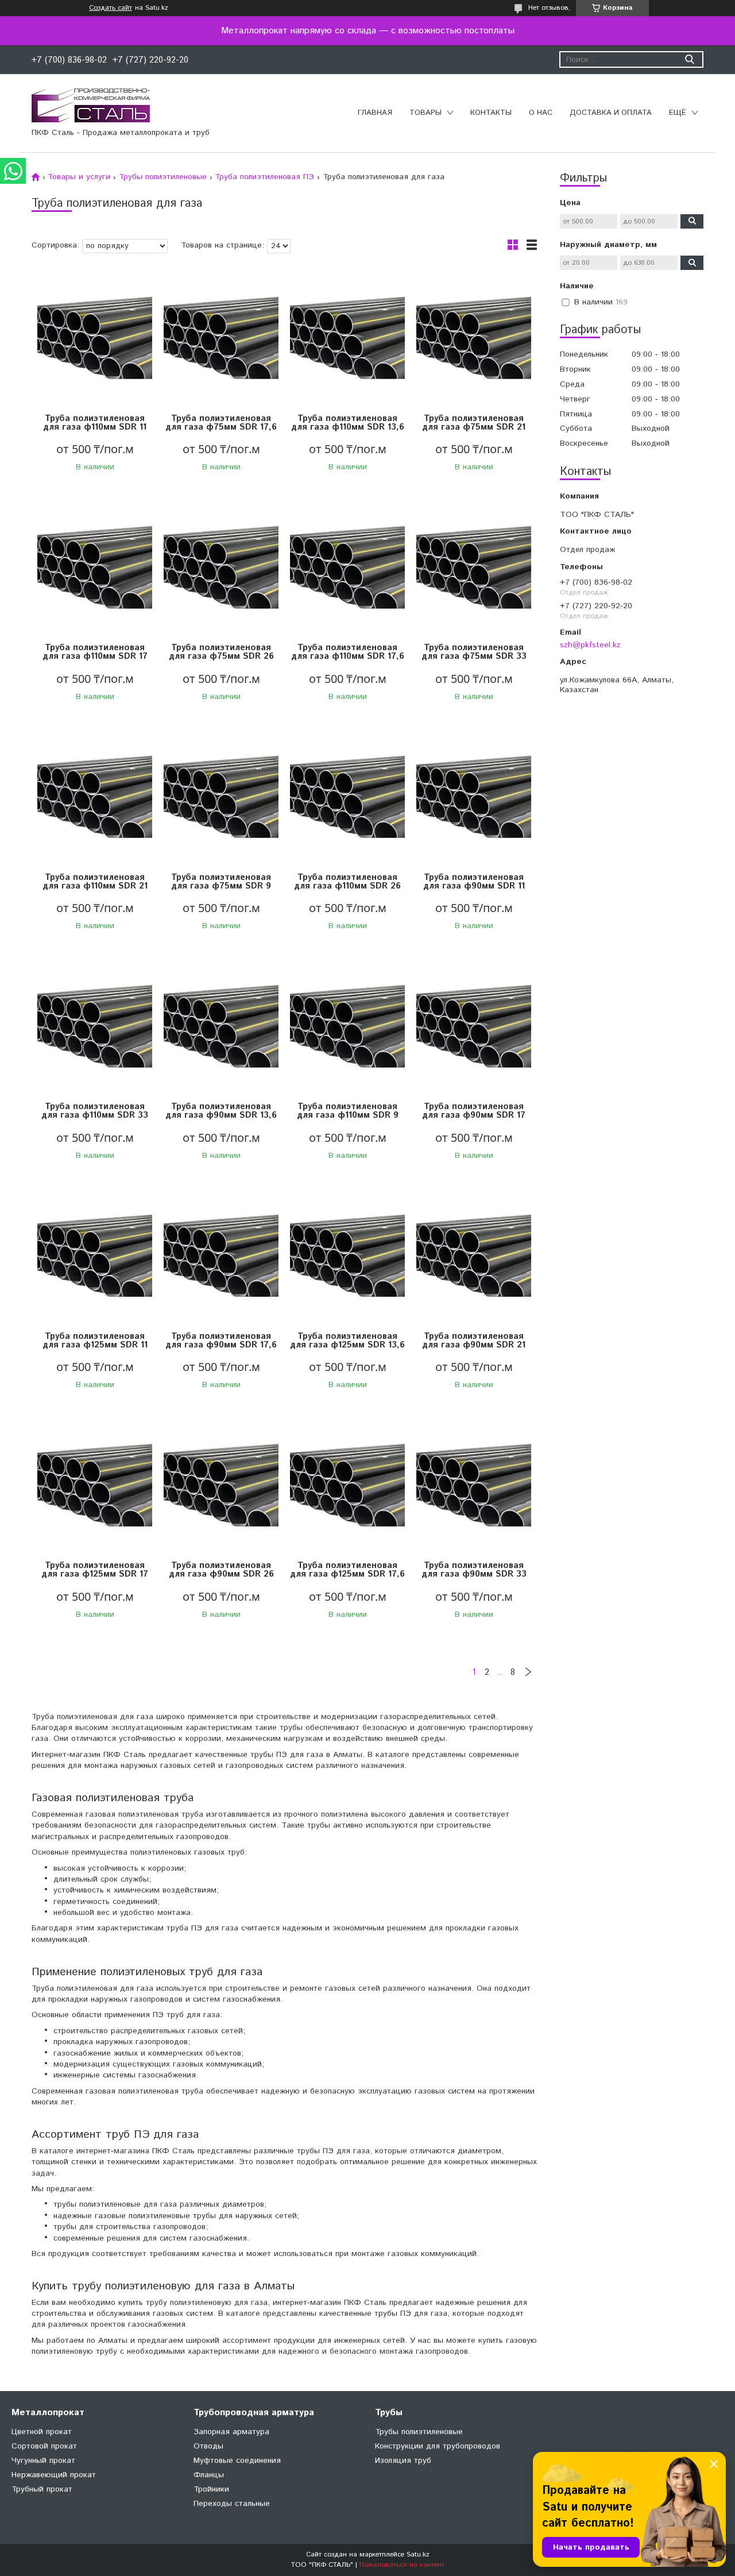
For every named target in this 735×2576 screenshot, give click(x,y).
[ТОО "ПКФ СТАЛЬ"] (91, 105)
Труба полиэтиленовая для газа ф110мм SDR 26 (347, 882)
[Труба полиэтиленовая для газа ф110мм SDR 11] (95, 338)
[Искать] (689, 59)
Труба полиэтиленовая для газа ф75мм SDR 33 (474, 652)
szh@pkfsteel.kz (590, 645)
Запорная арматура (231, 2432)
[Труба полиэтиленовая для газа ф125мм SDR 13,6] (347, 1256)
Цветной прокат (42, 2432)
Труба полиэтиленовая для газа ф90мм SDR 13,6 (221, 1111)
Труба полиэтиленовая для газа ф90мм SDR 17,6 (221, 1341)
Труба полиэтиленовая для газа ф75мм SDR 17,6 (221, 423)
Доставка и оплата (611, 113)
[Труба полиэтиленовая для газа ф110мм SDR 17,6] (347, 567)
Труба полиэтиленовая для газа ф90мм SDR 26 (221, 1570)
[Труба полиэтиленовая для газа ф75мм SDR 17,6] (221, 338)
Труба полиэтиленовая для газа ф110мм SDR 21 (95, 882)
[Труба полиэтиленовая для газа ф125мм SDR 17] (95, 1485)
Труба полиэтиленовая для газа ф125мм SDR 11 (95, 1341)
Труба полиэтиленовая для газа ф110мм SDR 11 (95, 423)
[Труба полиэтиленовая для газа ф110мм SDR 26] (347, 797)
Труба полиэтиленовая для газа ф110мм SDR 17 (95, 652)
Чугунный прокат (43, 2461)
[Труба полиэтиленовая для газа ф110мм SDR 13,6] (347, 338)
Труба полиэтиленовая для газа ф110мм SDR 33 (95, 1111)
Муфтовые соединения (237, 2461)
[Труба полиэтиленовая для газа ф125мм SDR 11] (95, 1256)
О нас (541, 113)
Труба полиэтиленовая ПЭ (264, 177)
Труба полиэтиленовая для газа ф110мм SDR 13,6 (348, 423)
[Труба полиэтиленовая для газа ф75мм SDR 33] (474, 567)
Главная (375, 113)
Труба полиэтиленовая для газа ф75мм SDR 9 (221, 882)
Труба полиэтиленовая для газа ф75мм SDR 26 (221, 652)
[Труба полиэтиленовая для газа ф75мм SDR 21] (474, 338)
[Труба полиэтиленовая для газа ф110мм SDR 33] (95, 1026)
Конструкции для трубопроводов (438, 2446)
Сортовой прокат (44, 2446)
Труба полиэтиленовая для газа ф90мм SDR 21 (474, 1341)
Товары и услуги (79, 177)
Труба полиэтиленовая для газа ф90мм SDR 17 (474, 1111)
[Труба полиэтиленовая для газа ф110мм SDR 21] (95, 797)
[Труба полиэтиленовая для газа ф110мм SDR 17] (95, 567)
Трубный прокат (42, 2489)
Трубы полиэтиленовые (163, 177)
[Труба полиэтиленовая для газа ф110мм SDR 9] (347, 1026)
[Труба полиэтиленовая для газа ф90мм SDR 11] (474, 797)
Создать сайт (111, 8)
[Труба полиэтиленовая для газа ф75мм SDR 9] (221, 797)
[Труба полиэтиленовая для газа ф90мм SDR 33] (474, 1485)
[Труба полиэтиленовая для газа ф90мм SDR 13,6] (221, 1026)
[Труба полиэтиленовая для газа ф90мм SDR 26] (221, 1485)
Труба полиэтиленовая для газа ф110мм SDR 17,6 (348, 652)
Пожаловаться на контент (402, 2565)
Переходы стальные (232, 2504)
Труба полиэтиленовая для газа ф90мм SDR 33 (474, 1570)
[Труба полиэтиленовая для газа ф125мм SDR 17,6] (347, 1485)
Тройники (211, 2489)
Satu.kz (418, 2554)
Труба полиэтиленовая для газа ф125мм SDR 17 (95, 1570)
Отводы (208, 2446)
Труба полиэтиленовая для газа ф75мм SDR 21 (474, 423)
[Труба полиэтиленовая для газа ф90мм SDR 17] (474, 1026)
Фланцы (209, 2475)
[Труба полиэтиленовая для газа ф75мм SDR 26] (221, 567)
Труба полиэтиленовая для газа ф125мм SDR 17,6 (347, 1570)
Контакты (491, 113)
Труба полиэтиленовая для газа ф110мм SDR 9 (348, 1111)
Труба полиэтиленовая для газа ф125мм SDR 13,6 (347, 1341)
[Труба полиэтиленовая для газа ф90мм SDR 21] (474, 1256)
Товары (425, 113)
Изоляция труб (403, 2461)
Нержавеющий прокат (54, 2475)
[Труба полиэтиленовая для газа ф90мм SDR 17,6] (221, 1256)
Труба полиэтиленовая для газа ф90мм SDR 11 (474, 882)
